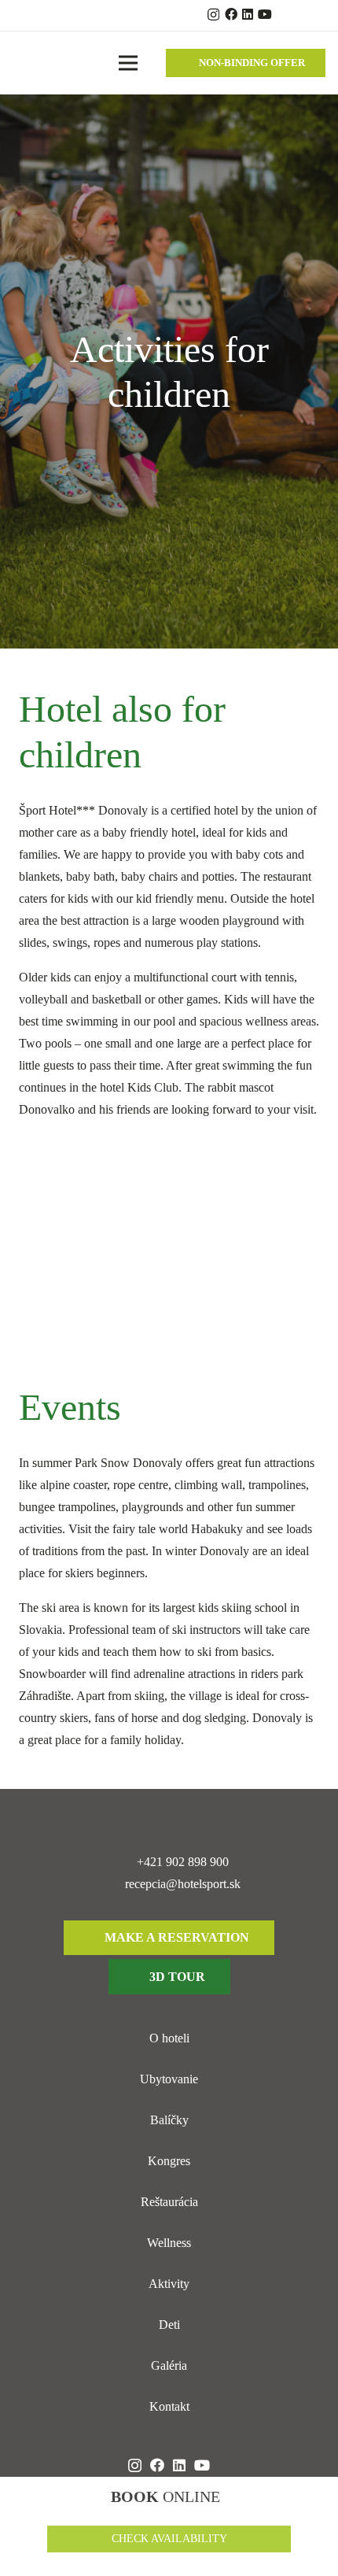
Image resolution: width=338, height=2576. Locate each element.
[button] (308, 16)
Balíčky (169, 2120)
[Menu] (129, 63)
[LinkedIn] (248, 14)
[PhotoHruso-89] (169, 1253)
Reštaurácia (169, 2202)
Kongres (169, 2161)
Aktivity (169, 2284)
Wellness (169, 2243)
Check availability (169, 2539)
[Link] (32, 63)
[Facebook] (231, 14)
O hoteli (169, 2038)
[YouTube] (265, 14)
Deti (169, 2325)
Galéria (169, 2365)
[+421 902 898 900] (123, 1862)
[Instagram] (213, 15)
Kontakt (169, 2406)
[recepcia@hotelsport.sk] (112, 1884)
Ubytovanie (169, 2079)
